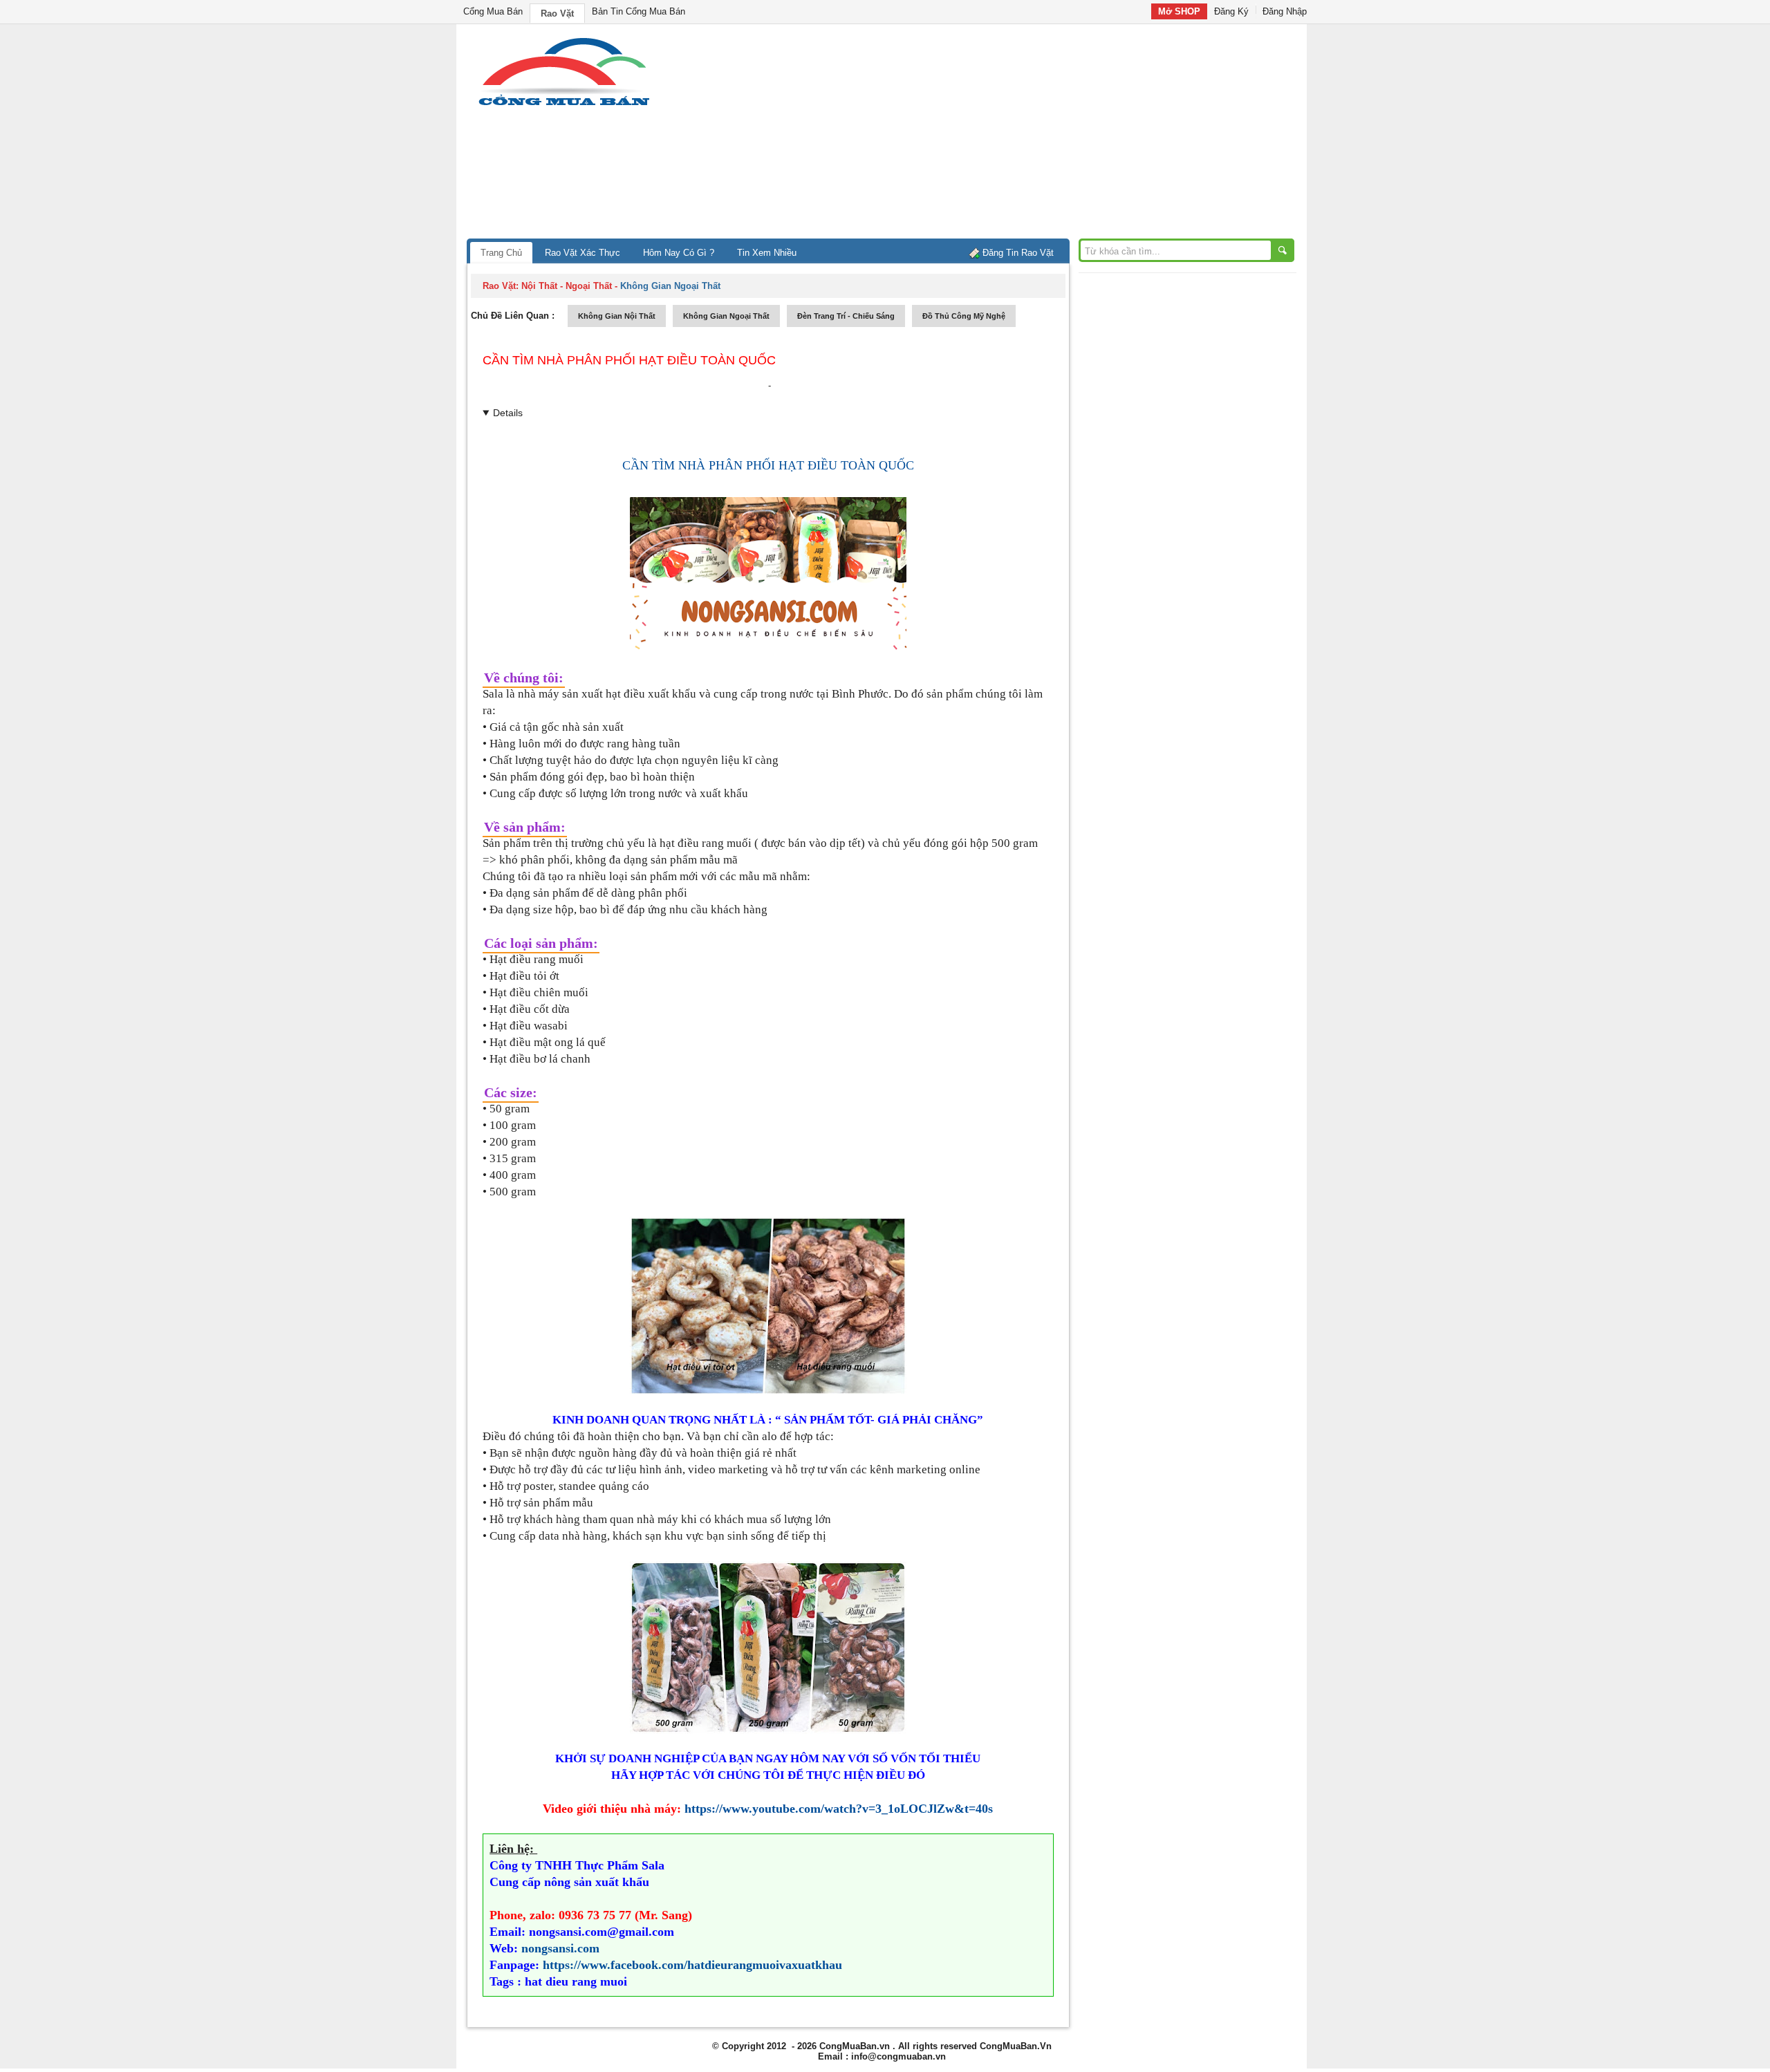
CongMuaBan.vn (855, 2046)
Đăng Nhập (1285, 11)
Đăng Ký (1231, 11)
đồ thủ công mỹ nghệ (964, 316)
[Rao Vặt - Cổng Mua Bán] (564, 105)
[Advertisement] (1003, 135)
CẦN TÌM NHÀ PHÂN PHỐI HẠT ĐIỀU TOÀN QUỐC (768, 465)
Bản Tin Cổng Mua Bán (639, 11)
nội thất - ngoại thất (567, 286)
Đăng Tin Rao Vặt (1018, 253)
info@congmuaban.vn (898, 2056)
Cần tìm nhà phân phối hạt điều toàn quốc (629, 360)
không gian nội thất (617, 316)
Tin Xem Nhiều (767, 253)
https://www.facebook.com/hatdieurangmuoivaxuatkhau (692, 1965)
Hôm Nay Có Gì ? (679, 253)
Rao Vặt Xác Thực (583, 253)
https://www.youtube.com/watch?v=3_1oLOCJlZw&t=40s (839, 1809)
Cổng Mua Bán (493, 11)
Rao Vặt (557, 13)
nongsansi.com (560, 1948)
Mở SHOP (1179, 11)
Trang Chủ (501, 253)
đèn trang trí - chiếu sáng (846, 316)
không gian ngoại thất (726, 316)
